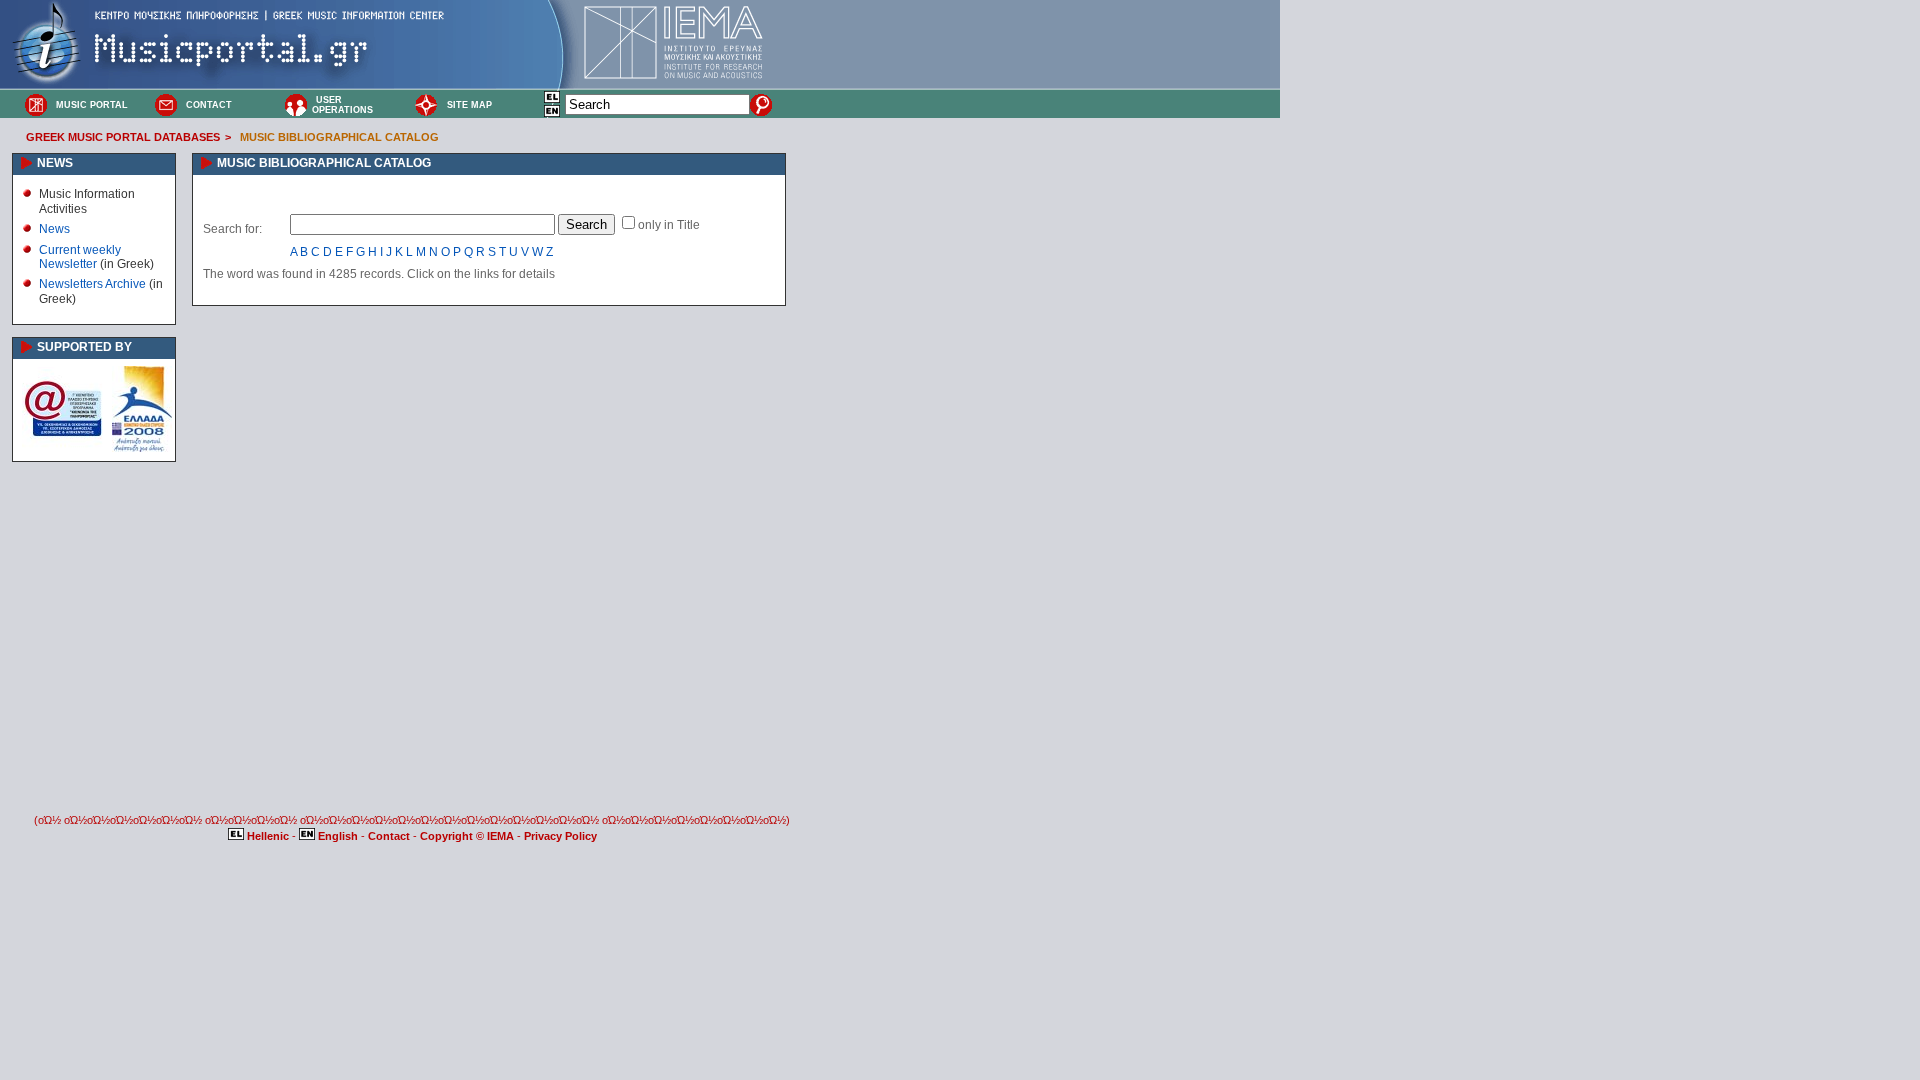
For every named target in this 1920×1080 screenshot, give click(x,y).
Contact (390, 836)
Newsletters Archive (92, 284)
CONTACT (209, 105)
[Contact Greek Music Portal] (166, 104)
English (338, 836)
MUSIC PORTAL (92, 105)
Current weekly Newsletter (80, 257)
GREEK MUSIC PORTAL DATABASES (123, 137)
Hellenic (268, 836)
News (54, 229)
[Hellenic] (553, 100)
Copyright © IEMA (467, 836)
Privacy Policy (560, 836)
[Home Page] (36, 104)
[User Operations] (296, 104)
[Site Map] (426, 104)
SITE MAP (469, 105)
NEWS (55, 163)
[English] (553, 114)
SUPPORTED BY (84, 347)
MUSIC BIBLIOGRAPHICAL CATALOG (339, 137)
